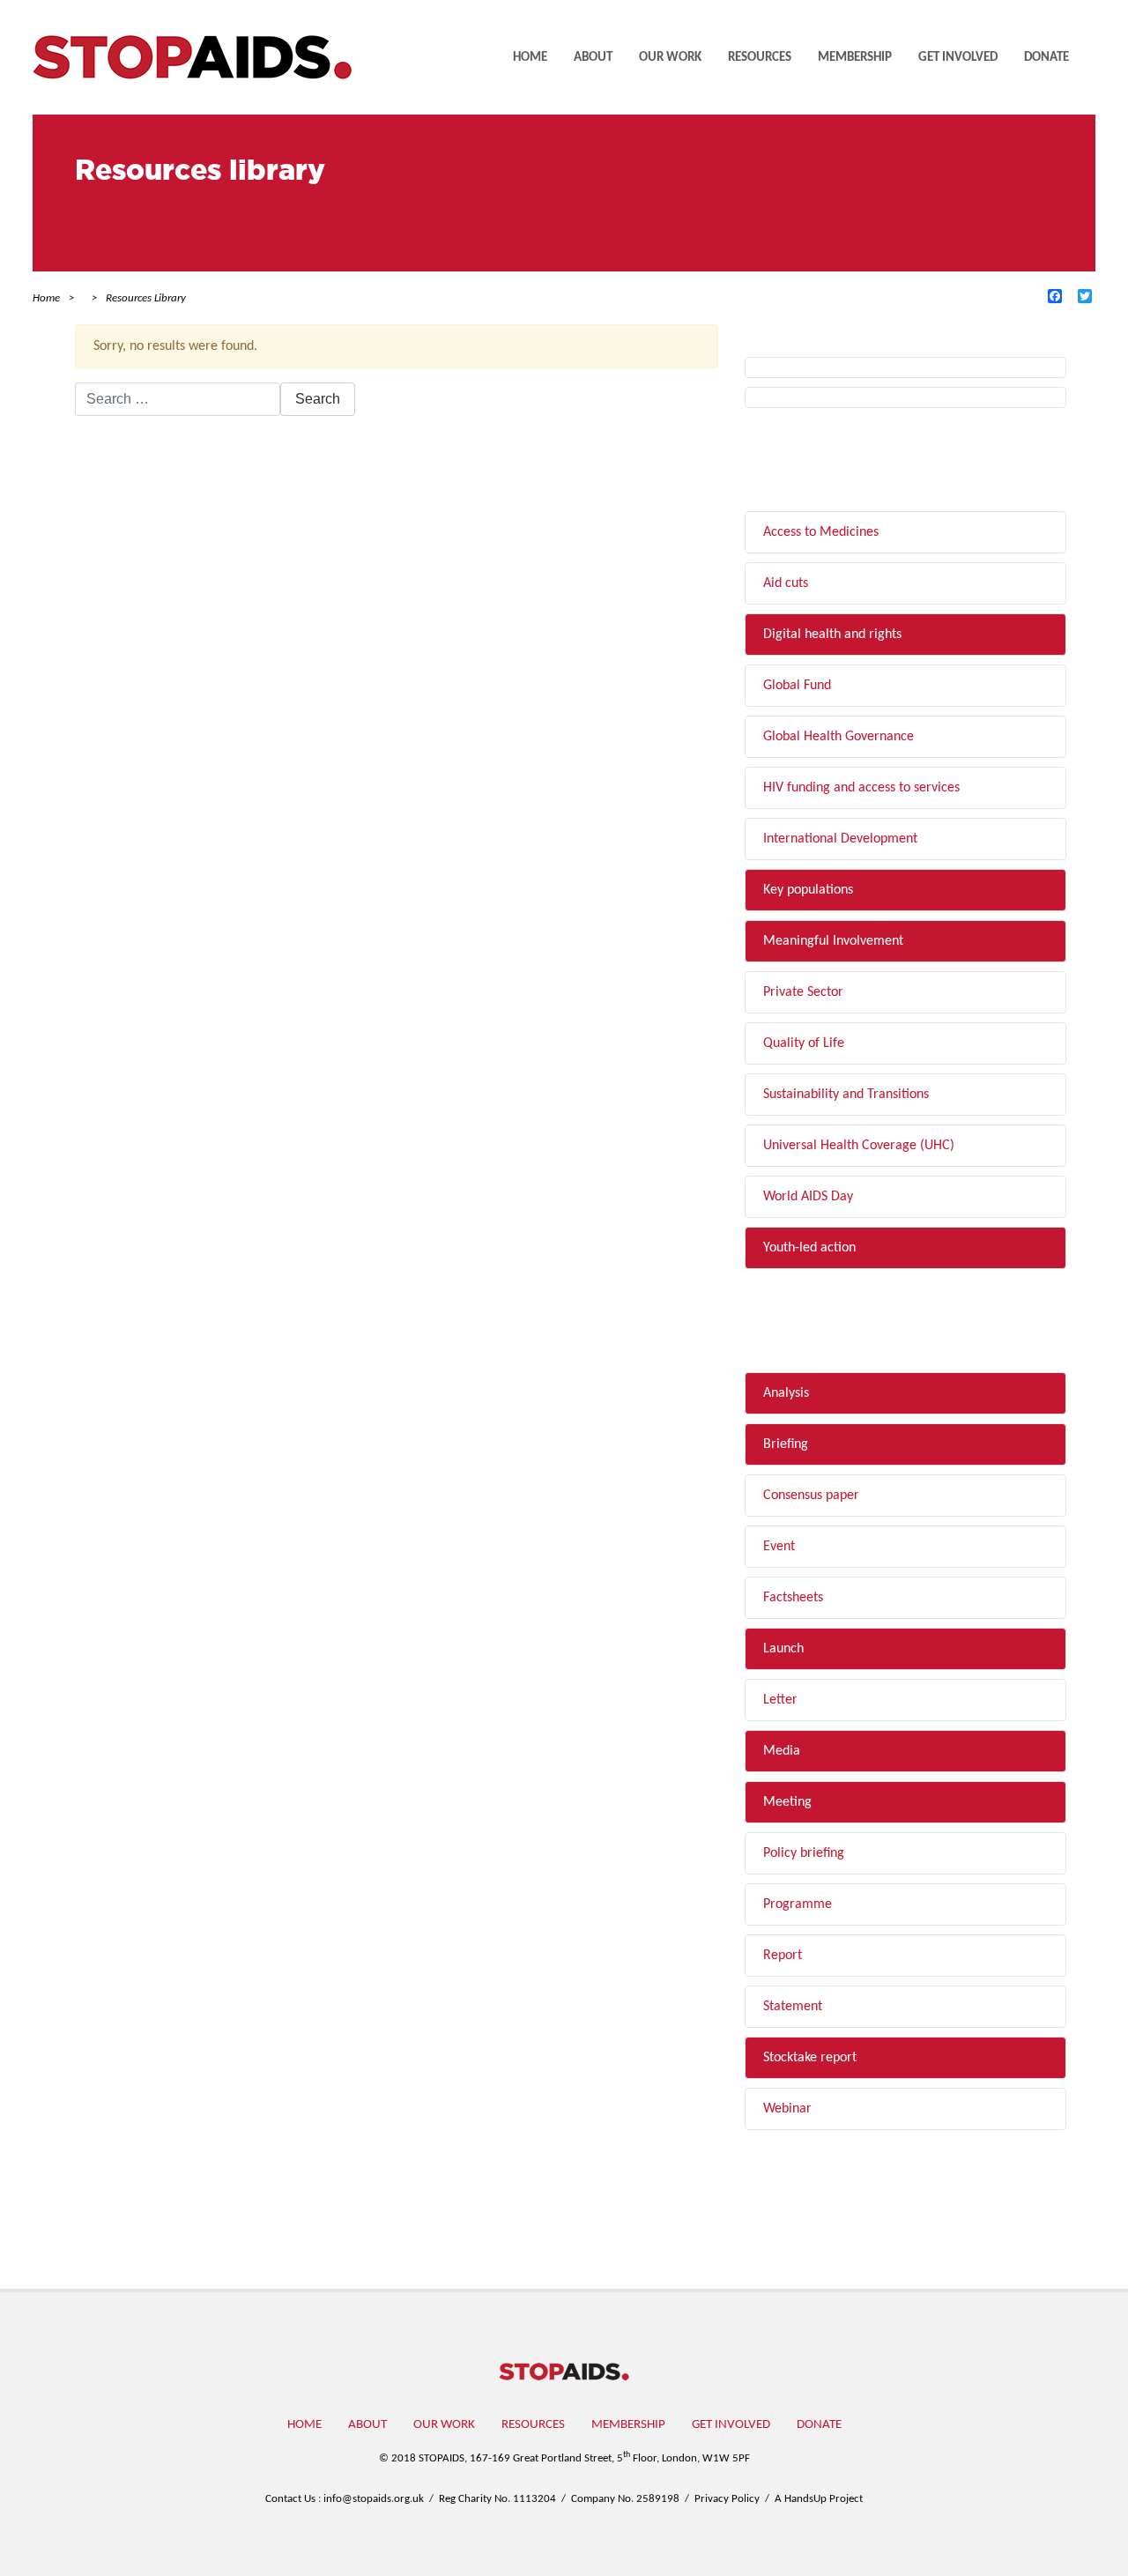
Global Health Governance (839, 737)
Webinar (787, 2109)
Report (783, 1956)
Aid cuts (786, 583)
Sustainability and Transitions (846, 1095)
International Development (840, 839)
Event (779, 1547)
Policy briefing (804, 1853)
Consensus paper (811, 1496)
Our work (670, 58)
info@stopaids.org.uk (374, 2499)
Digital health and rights (832, 635)
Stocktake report (810, 2058)
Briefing (786, 1444)
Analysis (786, 1393)
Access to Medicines (821, 532)
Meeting (787, 1802)
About (593, 58)
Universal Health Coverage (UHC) (859, 1146)
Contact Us (290, 2499)
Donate (1046, 58)
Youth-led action (809, 1248)
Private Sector (803, 992)
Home (530, 58)
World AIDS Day (808, 1197)
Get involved (958, 58)
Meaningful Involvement (833, 941)
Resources (760, 58)
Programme (798, 1904)
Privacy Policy (727, 2499)
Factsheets (793, 1598)
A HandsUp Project (819, 2499)
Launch (783, 1649)
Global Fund (797, 686)
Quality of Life (804, 1043)
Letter (780, 1700)
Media (782, 1751)
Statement (793, 2007)
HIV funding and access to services (861, 788)
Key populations (808, 890)
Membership (855, 58)
